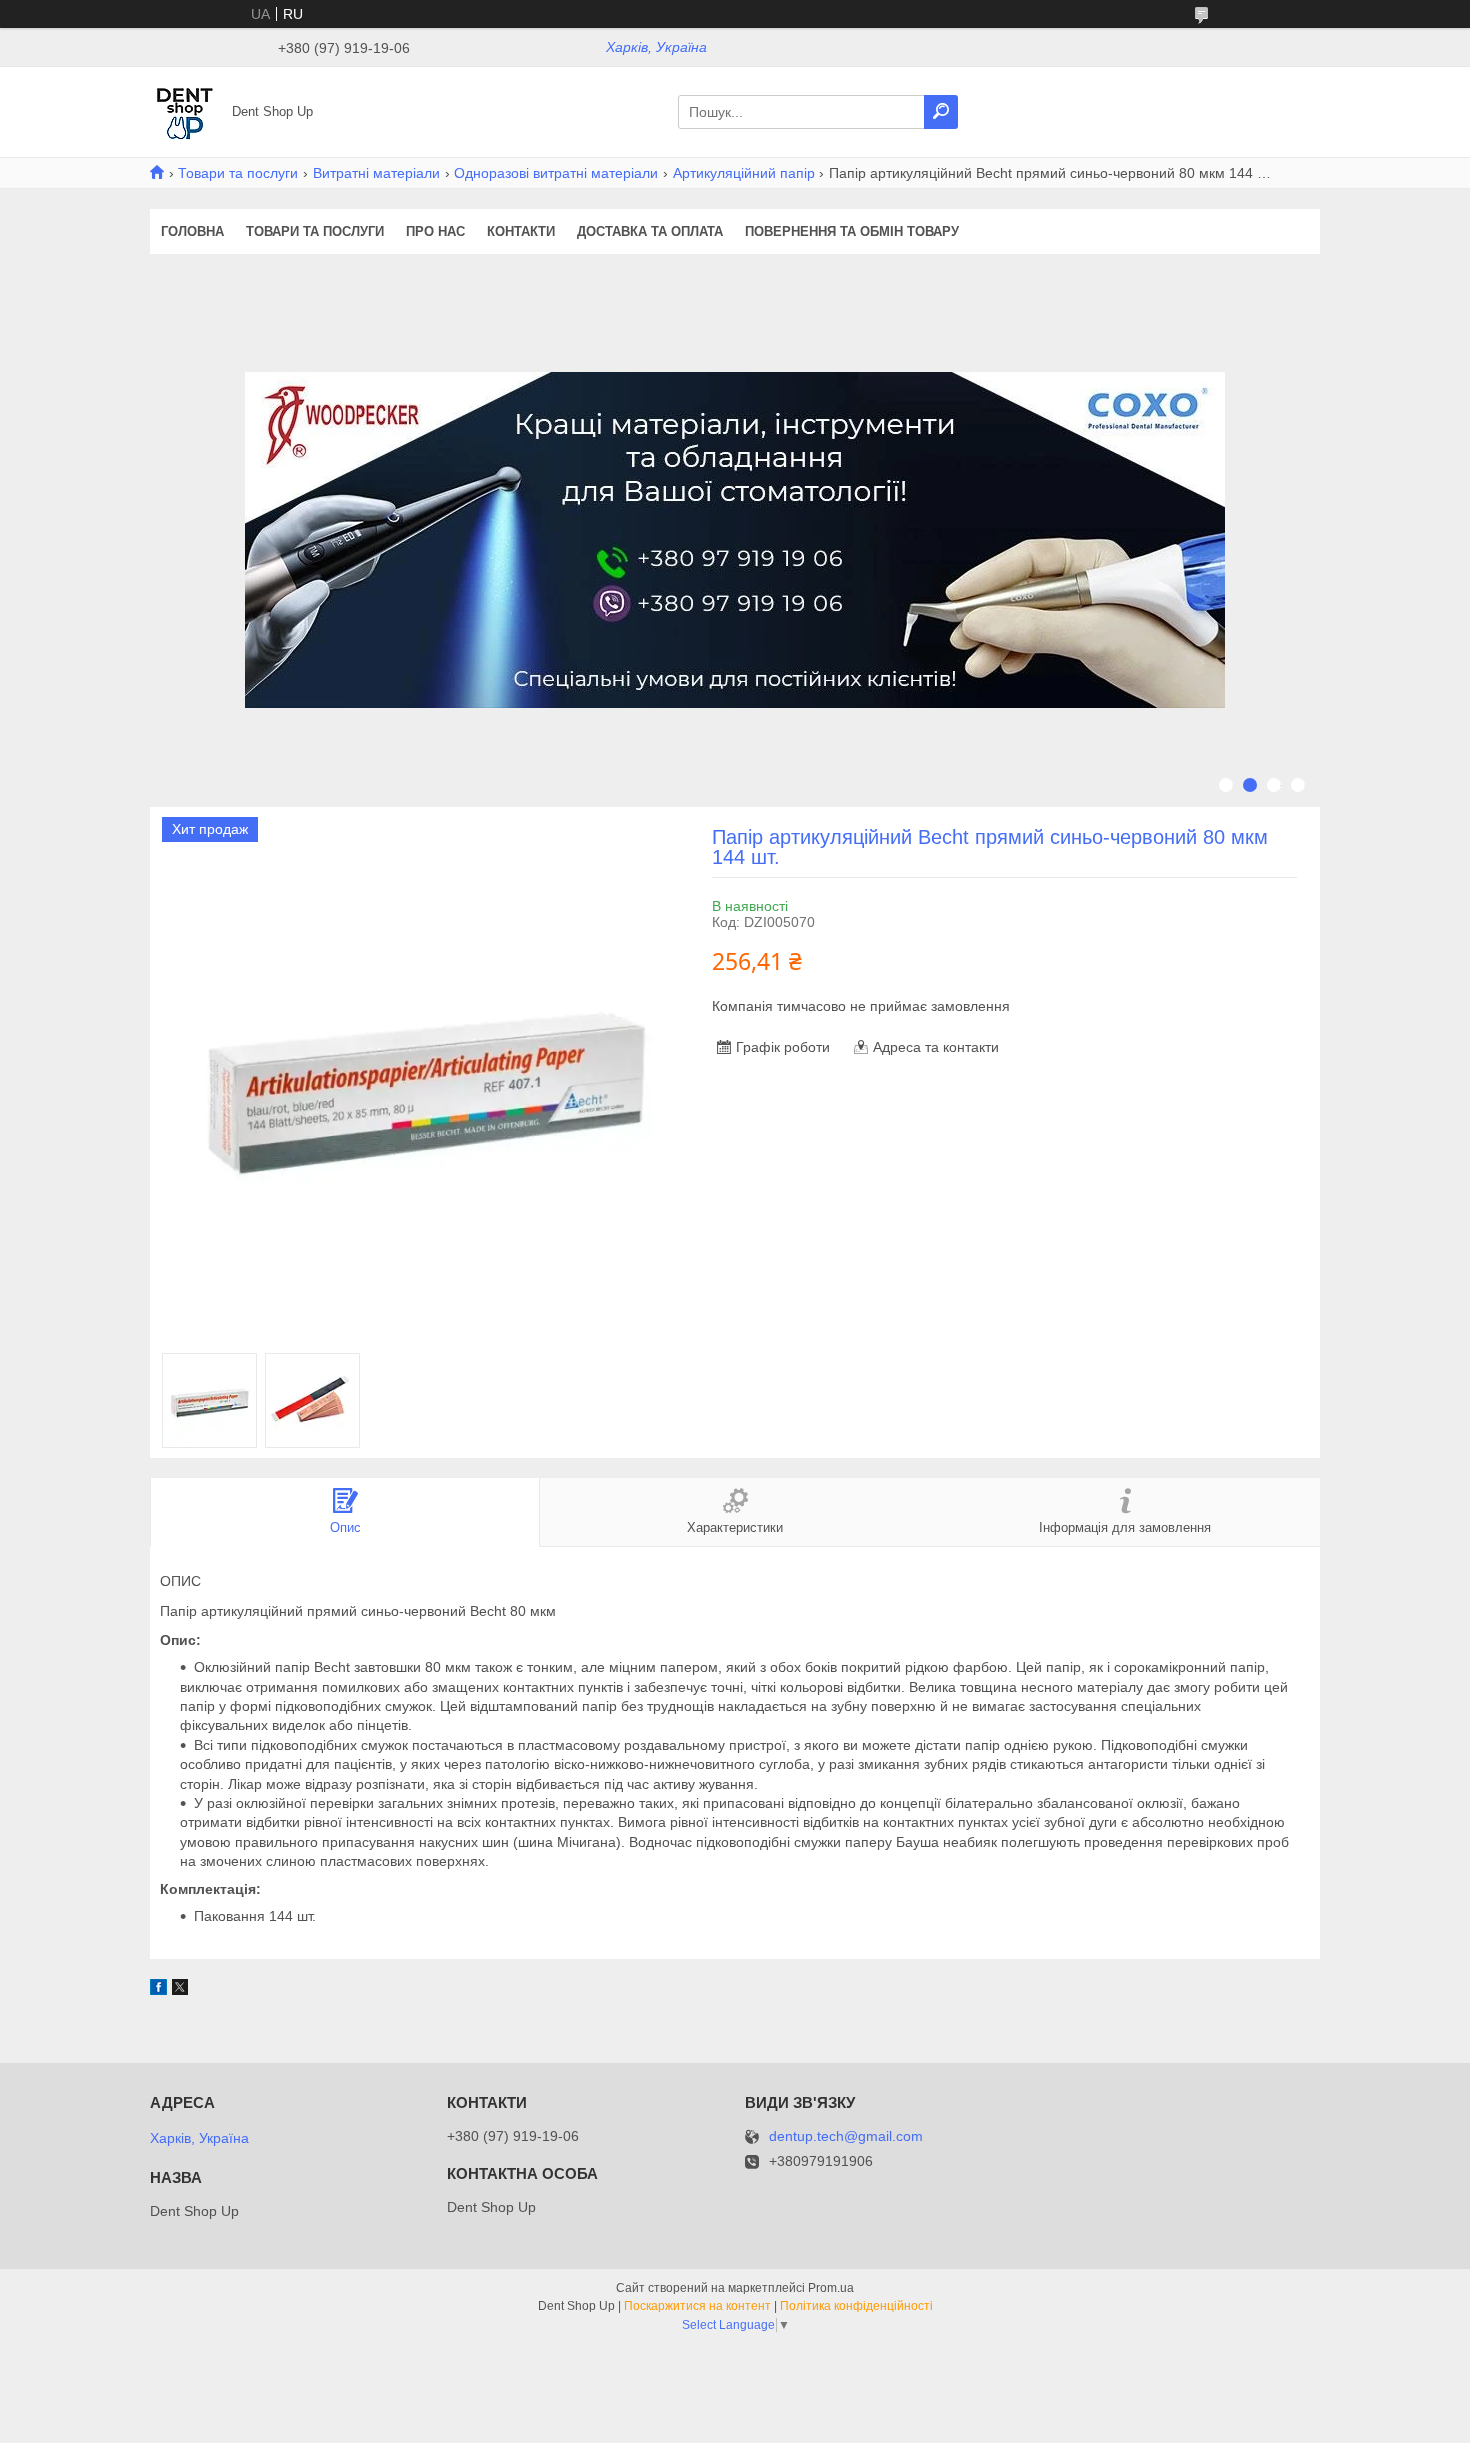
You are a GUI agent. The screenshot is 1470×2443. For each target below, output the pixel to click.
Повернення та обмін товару (852, 231)
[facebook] (158, 1990)
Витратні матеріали (376, 173)
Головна (192, 231)
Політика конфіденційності (856, 2306)
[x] (180, 1990)
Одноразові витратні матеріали (556, 173)
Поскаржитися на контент (697, 2306)
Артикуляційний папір (744, 173)
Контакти (521, 231)
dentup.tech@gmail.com (846, 2136)
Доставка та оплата (650, 231)
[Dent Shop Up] (185, 111)
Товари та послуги (238, 173)
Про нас (435, 231)
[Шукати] (941, 112)
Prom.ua (831, 2288)
